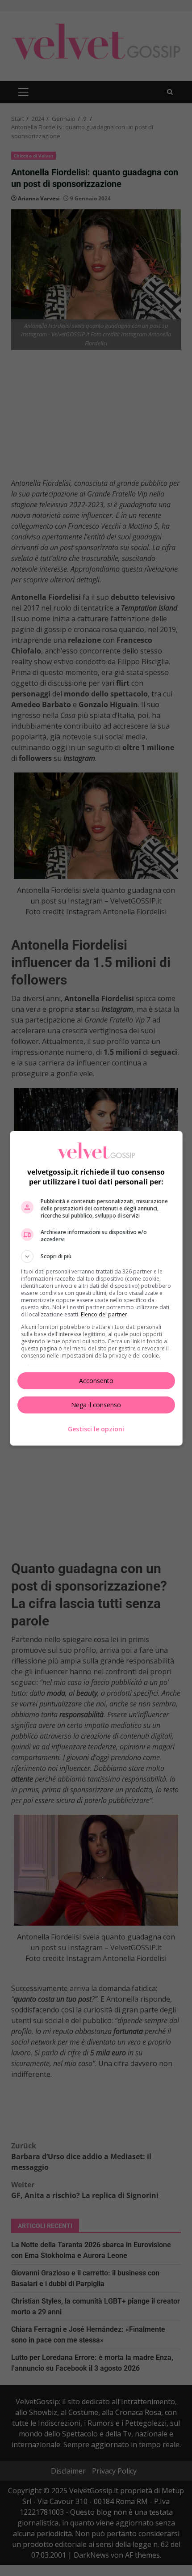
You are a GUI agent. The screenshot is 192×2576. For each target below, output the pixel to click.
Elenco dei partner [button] (104, 1314)
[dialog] (96, 1288)
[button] (96, 1256)
